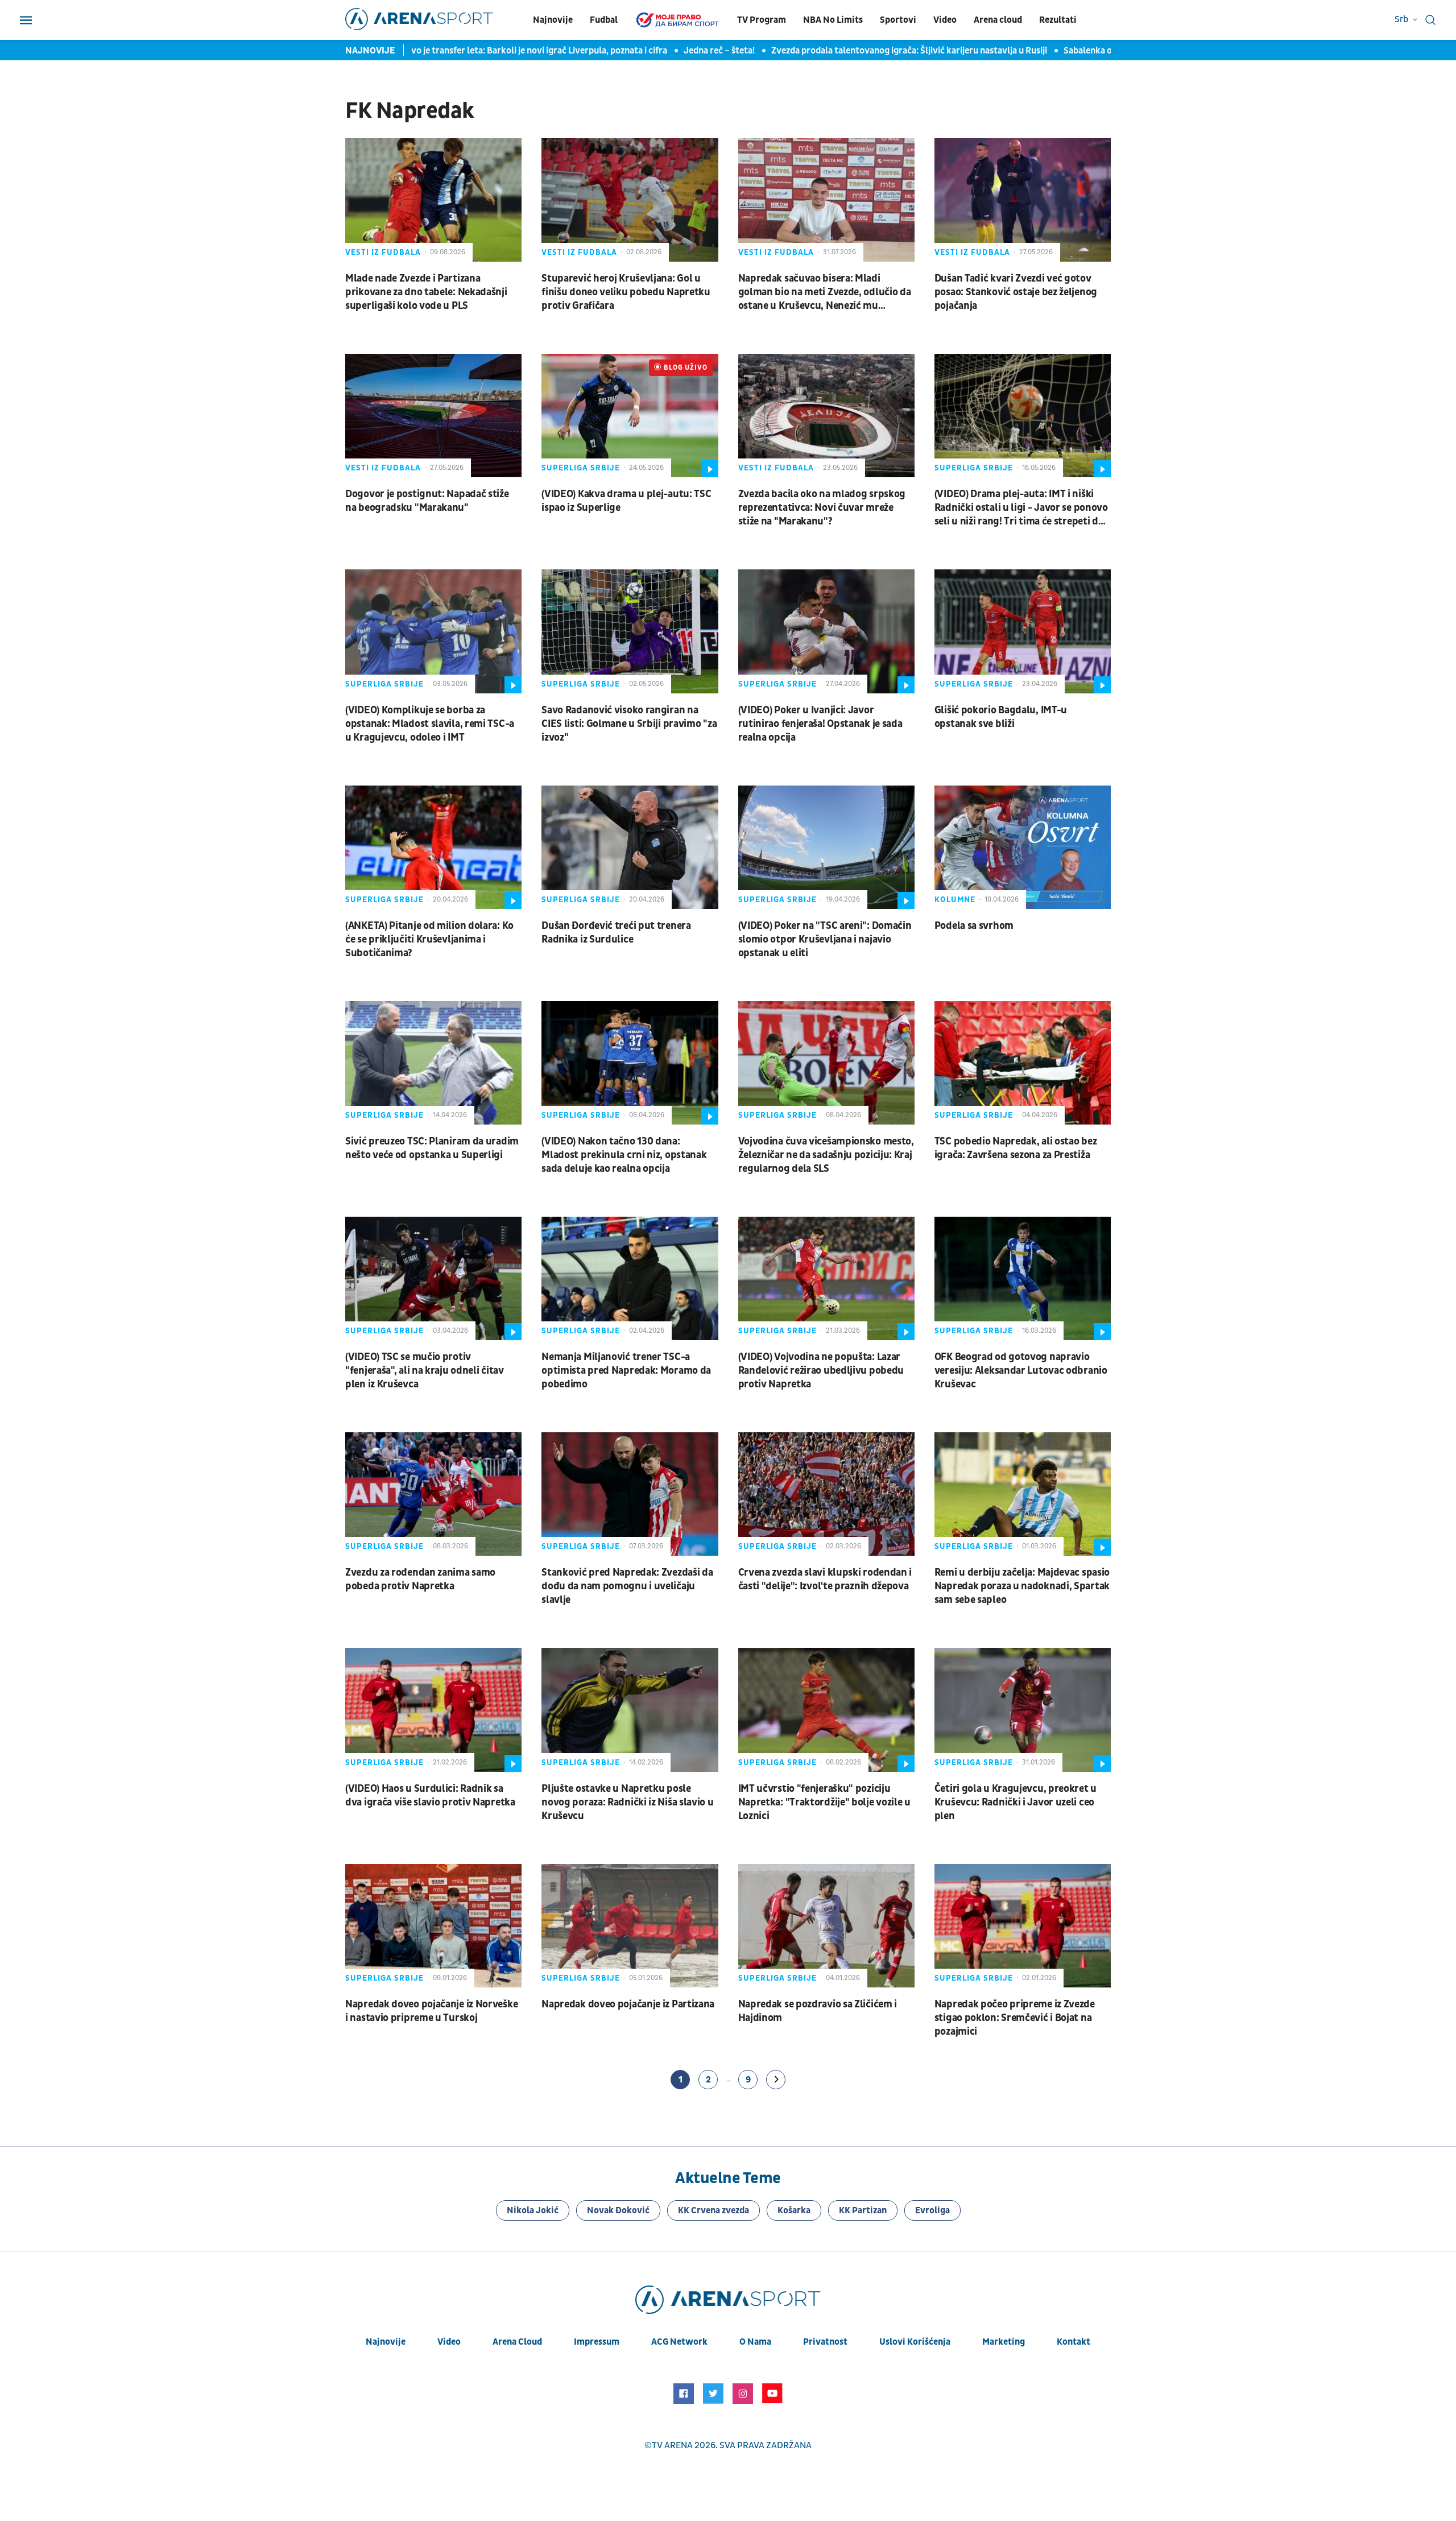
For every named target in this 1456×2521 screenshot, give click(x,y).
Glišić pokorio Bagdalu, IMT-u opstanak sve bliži (1001, 717)
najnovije (386, 2342)
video (449, 2342)
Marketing (1004, 2342)
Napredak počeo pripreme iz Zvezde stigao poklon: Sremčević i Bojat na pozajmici (1015, 2018)
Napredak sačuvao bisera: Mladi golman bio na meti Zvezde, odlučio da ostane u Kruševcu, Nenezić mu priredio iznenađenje (825, 292)
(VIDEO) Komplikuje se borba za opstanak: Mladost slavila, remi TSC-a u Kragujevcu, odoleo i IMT (430, 724)
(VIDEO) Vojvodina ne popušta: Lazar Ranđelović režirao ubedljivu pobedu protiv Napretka (821, 1371)
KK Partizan (863, 2210)
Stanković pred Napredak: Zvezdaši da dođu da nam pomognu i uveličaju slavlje (627, 1586)
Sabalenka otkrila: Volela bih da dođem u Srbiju (1099, 51)
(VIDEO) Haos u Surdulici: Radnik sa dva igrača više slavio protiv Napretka (430, 1795)
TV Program (762, 20)
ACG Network (679, 2342)
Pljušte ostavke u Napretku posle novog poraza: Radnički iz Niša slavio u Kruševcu (627, 1802)
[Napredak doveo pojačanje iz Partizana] (630, 1926)
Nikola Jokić (533, 2210)
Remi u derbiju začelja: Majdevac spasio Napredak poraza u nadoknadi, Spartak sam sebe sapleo (1022, 1586)
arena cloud (517, 2342)
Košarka (794, 2210)
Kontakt (1074, 2342)
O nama (755, 2342)
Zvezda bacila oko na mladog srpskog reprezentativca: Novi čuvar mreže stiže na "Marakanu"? (822, 508)
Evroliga (932, 2210)
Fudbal (604, 20)
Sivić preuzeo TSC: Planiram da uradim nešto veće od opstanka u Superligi (432, 1148)
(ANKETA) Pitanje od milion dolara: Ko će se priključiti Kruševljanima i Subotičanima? (429, 939)
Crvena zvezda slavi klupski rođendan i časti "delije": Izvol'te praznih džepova (825, 1579)
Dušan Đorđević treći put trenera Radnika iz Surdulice (616, 933)
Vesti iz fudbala (383, 252)
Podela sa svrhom (974, 926)
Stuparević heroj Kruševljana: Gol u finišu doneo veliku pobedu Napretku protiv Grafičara (626, 292)
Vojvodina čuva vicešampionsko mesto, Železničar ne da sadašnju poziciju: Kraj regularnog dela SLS (826, 1155)
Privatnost (825, 2342)
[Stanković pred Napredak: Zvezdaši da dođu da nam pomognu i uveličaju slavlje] (630, 1494)
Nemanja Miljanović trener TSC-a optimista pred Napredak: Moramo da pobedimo (626, 1371)
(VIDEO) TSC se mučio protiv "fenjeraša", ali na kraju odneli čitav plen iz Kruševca (425, 1371)
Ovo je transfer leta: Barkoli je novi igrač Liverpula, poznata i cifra (477, 51)
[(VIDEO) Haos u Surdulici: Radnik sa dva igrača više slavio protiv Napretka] (433, 1710)
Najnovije (553, 20)
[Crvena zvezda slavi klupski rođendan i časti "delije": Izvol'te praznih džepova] (826, 1494)
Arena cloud (998, 20)
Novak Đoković (618, 2210)
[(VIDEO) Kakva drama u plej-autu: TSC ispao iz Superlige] (630, 416)
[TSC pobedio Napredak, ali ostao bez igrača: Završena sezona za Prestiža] (1023, 1063)
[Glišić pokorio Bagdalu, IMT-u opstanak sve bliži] (1023, 631)
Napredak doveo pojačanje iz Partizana (628, 2004)
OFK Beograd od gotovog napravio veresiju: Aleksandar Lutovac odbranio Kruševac (1021, 1371)
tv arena (672, 2445)
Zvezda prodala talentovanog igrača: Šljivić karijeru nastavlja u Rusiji (850, 51)
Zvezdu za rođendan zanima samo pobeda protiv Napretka (420, 1579)
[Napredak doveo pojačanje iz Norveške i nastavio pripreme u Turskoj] (433, 1926)
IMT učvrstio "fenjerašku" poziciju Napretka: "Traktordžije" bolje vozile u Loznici (824, 1802)
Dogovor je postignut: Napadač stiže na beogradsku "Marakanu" (427, 501)
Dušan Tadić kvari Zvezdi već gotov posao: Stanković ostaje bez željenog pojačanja (1016, 292)
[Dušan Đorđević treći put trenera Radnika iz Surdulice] (630, 847)
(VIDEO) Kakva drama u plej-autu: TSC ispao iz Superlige (626, 501)
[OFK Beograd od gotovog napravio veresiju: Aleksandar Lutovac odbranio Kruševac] (1023, 1278)
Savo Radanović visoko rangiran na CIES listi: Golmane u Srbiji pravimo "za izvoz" (629, 724)
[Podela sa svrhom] (1023, 847)
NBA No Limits (833, 20)
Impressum (597, 2342)
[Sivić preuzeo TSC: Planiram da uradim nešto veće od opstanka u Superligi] (433, 1063)
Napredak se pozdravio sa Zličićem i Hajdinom (818, 2011)
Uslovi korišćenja (915, 2342)
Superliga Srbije (581, 468)
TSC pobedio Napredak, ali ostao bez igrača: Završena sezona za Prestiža (1016, 1148)
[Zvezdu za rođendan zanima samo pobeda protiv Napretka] (433, 1494)
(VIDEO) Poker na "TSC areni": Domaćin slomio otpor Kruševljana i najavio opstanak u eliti (825, 939)
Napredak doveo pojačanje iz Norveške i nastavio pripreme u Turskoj (431, 2011)
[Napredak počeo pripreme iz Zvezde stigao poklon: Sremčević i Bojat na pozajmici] (1023, 1926)
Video (945, 20)
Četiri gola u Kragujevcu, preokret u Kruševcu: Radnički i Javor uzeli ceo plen (1016, 1802)
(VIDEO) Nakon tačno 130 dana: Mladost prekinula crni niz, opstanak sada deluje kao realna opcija (624, 1155)
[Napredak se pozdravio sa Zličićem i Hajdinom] (826, 1926)
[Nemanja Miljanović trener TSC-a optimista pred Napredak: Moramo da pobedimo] (630, 1278)
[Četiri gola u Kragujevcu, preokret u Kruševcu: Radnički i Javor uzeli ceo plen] (1023, 1710)
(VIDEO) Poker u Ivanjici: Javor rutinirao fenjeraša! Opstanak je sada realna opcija (820, 724)
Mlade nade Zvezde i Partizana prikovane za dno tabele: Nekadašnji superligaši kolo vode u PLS (426, 292)
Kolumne (955, 900)
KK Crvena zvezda (713, 2210)
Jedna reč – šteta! (660, 51)
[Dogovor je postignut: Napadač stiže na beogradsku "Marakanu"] (433, 416)
